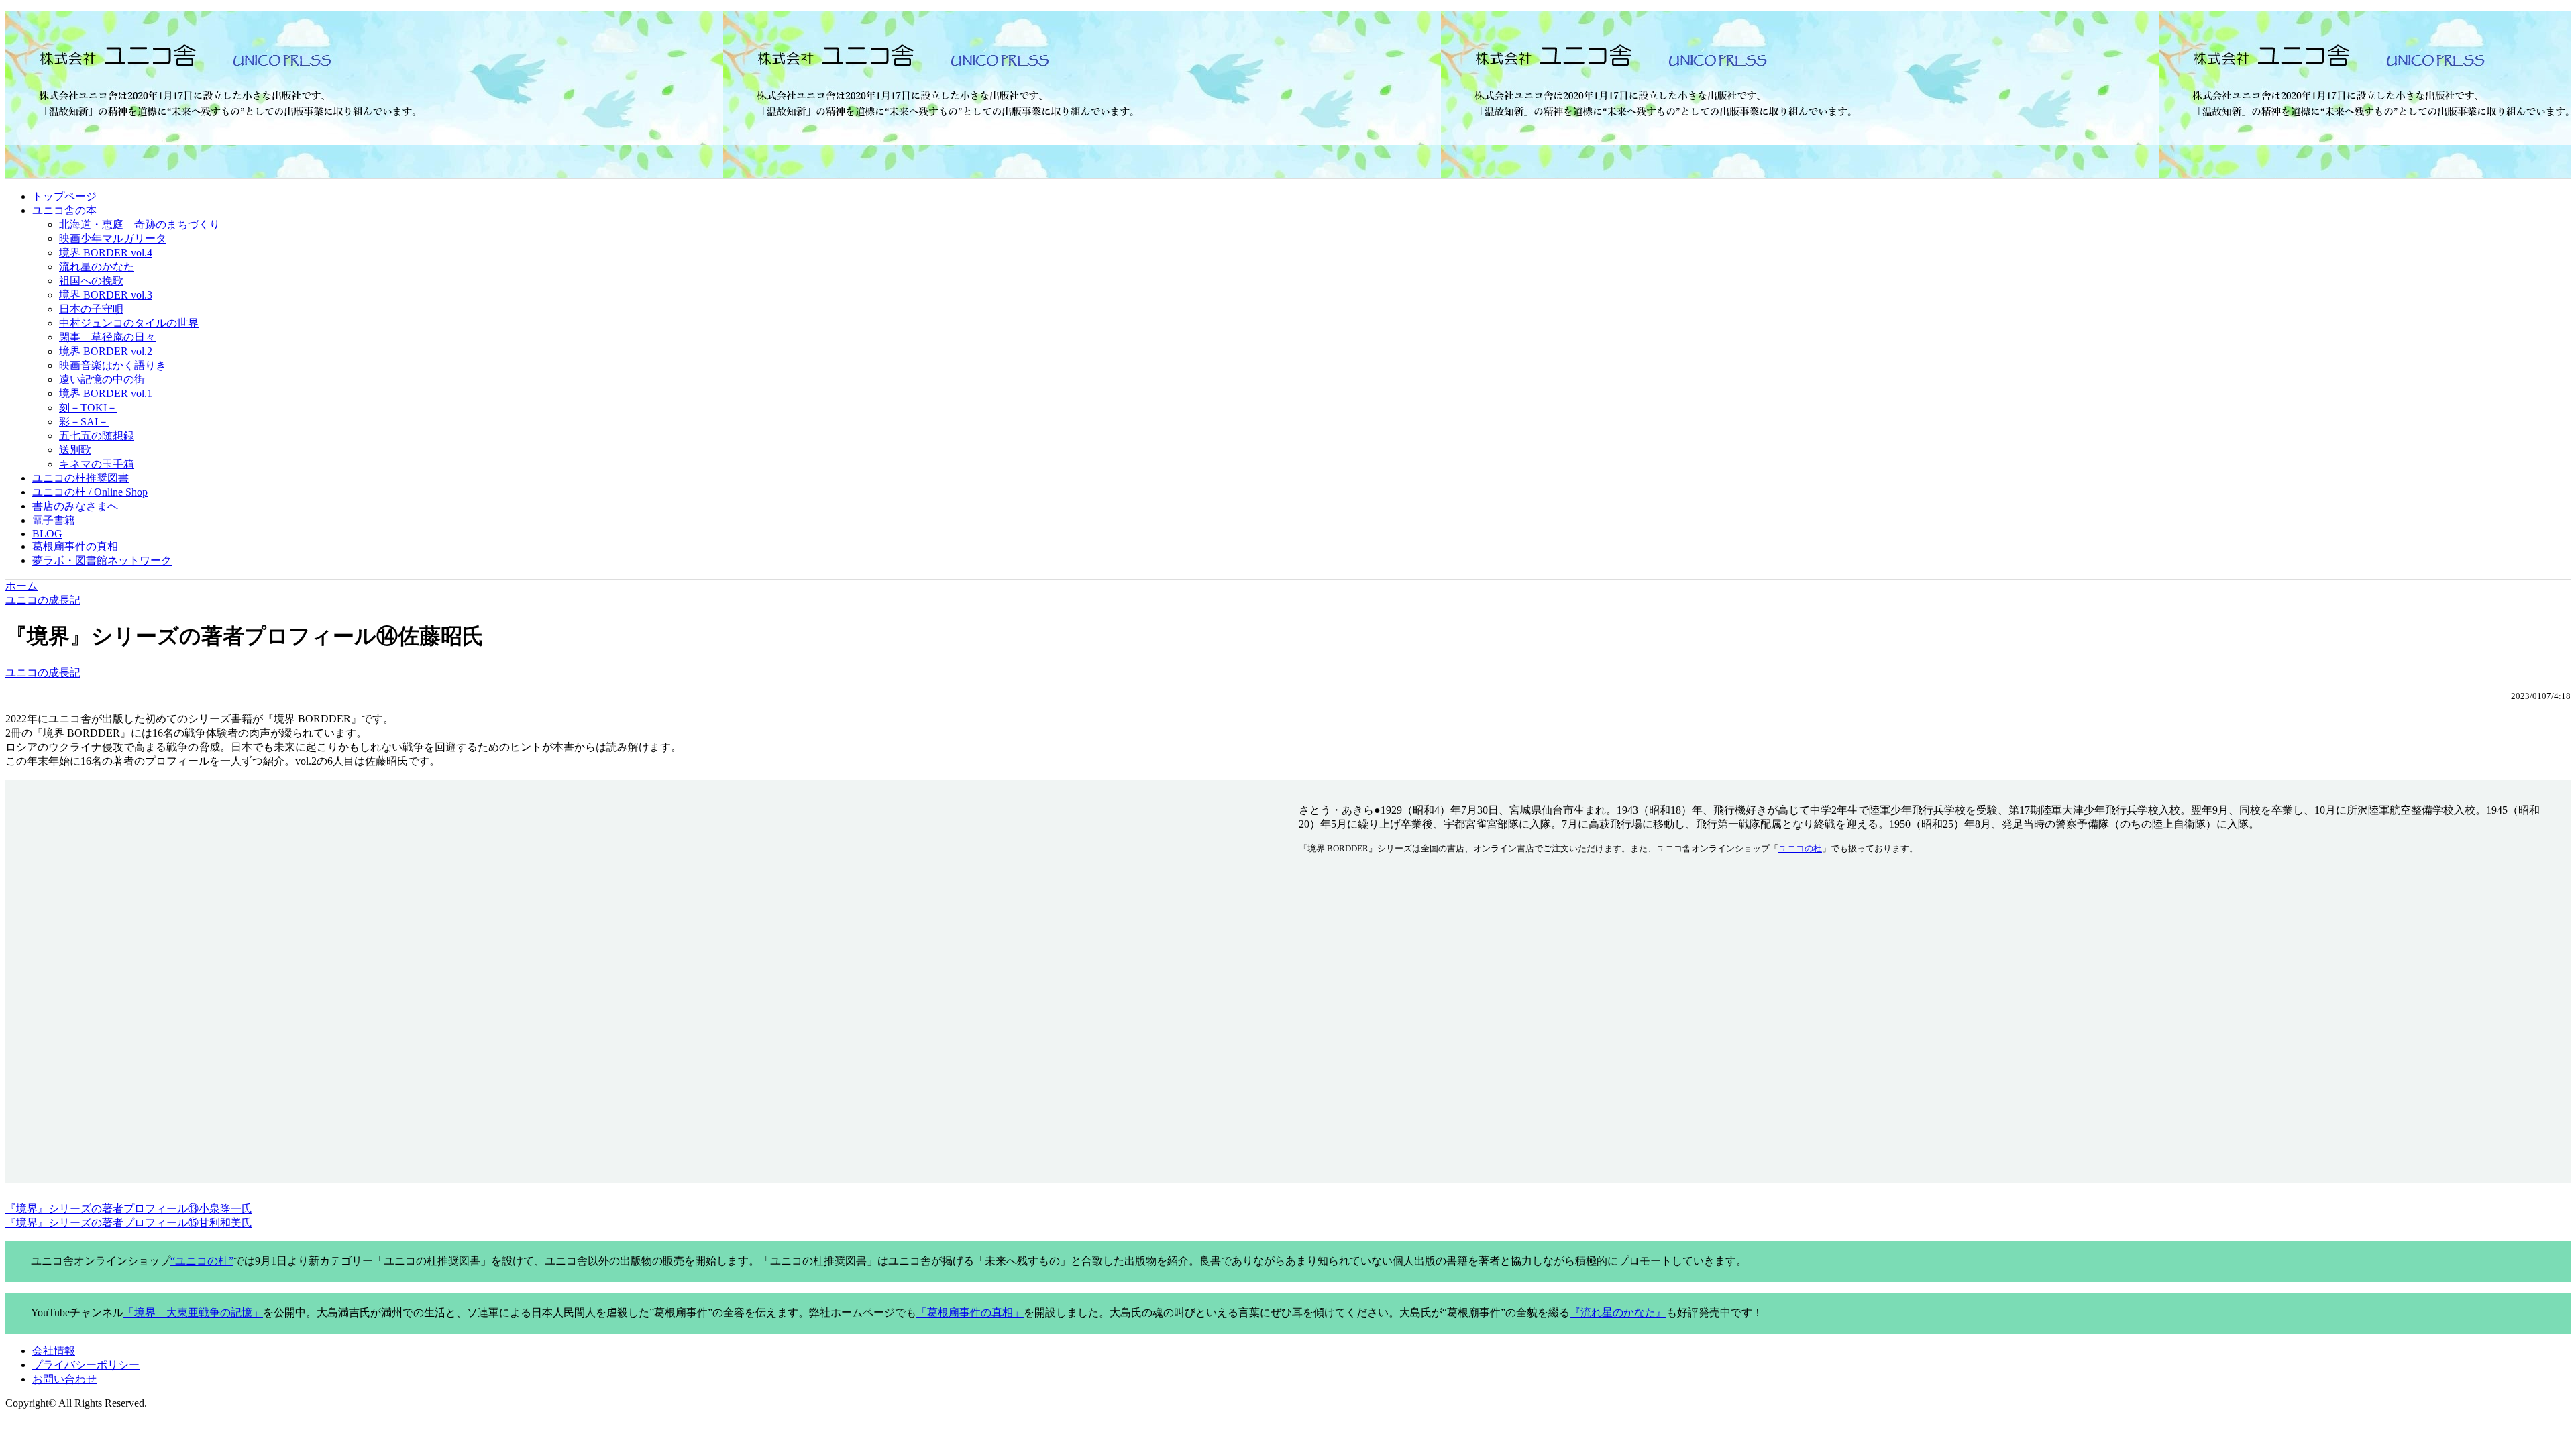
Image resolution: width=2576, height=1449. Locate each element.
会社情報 (54, 1351)
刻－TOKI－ (88, 408)
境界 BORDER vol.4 (106, 253)
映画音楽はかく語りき (113, 365)
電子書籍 (54, 520)
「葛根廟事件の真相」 (970, 1312)
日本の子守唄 (91, 309)
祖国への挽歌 (91, 281)
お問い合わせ (64, 1379)
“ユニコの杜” (202, 1261)
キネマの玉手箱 (97, 464)
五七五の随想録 (97, 436)
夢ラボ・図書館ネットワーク (102, 560)
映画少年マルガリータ (113, 238)
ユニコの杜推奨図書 (80, 478)
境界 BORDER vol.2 (106, 351)
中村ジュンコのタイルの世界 (129, 323)
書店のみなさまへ (75, 506)
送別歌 (75, 450)
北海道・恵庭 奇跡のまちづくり (140, 224)
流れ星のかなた (97, 267)
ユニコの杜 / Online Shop (90, 492)
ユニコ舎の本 (64, 210)
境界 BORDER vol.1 (106, 393)
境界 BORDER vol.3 (106, 295)
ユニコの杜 (1800, 848)
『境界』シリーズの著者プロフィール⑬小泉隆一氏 (129, 1209)
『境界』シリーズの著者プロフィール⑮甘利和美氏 (129, 1223)
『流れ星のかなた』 (1618, 1312)
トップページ (64, 196)
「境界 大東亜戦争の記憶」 (193, 1312)
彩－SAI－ (84, 422)
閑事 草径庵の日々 (107, 337)
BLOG (47, 534)
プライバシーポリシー (86, 1365)
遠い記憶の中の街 (102, 379)
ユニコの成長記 (43, 673)
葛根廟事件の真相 (75, 546)
